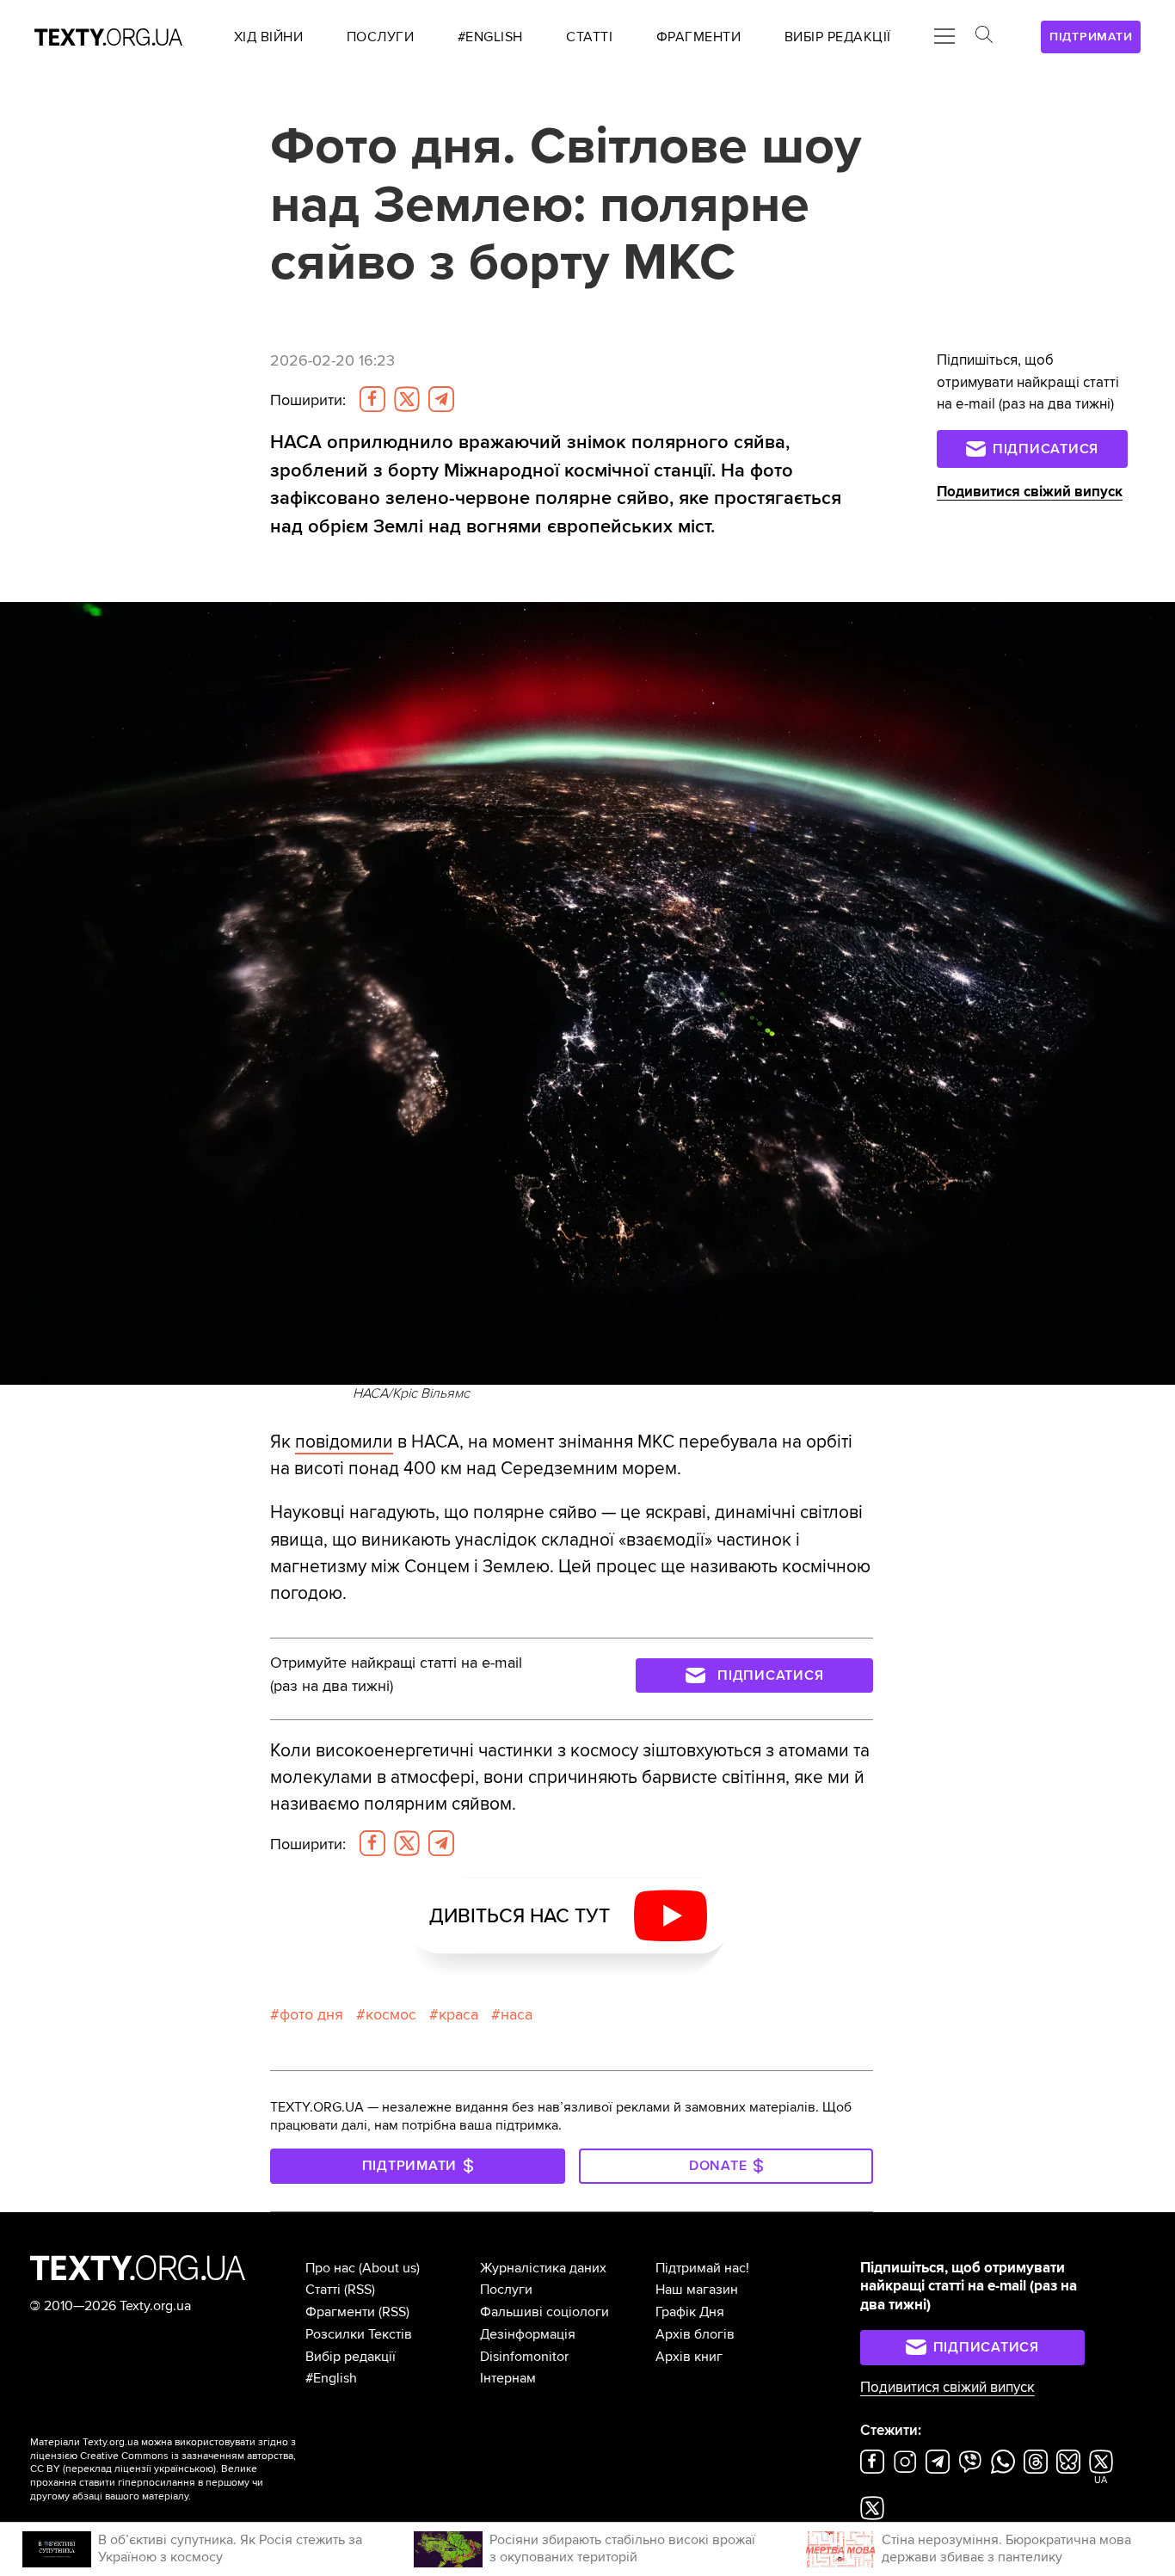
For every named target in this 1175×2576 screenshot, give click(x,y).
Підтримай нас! (702, 2268)
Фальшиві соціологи (544, 2312)
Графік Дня (690, 2312)
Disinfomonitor (524, 2357)
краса (458, 2015)
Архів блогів (695, 2334)
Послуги (506, 2290)
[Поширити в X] (407, 399)
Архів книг (689, 2357)
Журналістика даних (543, 2268)
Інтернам (508, 2378)
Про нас (330, 2268)
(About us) (389, 2268)
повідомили (344, 1442)
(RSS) (360, 2290)
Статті (323, 2290)
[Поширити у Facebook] (372, 399)
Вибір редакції (351, 2357)
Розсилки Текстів (359, 2334)
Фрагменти (340, 2312)
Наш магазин (697, 2290)
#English (331, 2378)
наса (517, 2015)
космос (391, 2015)
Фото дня (311, 2015)
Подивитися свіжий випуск (1030, 492)
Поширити (308, 400)
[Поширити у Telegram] (441, 399)
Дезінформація (528, 2334)
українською (184, 2469)
